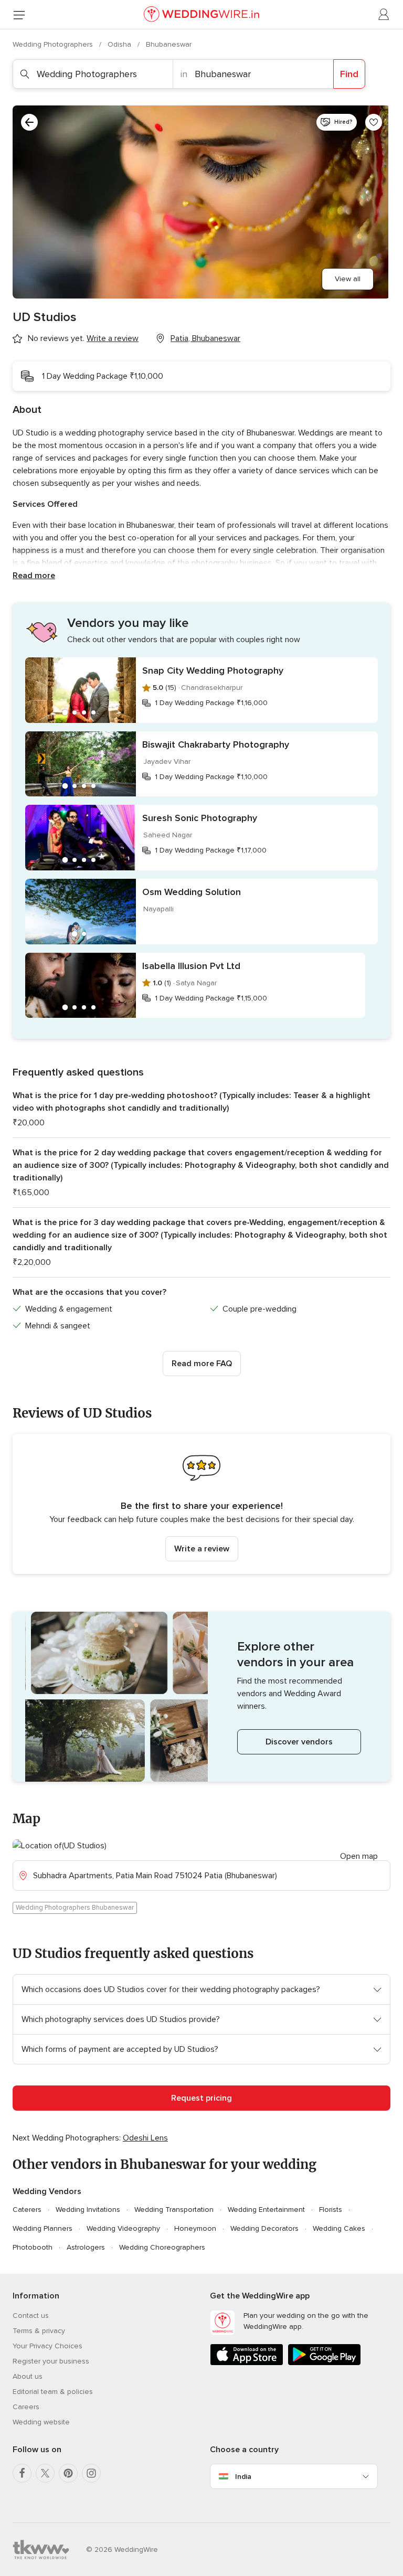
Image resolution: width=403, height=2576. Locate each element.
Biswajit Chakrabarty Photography (216, 744)
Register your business (51, 2361)
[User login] (384, 15)
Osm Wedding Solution (192, 892)
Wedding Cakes (339, 2228)
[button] (201, 1504)
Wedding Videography (123, 2228)
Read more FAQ (202, 1364)
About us (28, 2376)
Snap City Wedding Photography (213, 670)
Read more (34, 576)
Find (349, 74)
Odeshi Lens (145, 2138)
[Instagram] (91, 2473)
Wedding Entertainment (266, 2210)
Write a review (202, 1549)
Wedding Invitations (88, 2210)
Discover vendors (299, 1742)
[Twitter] (45, 2473)
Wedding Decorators (264, 2228)
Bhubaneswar (169, 44)
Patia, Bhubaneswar (205, 338)
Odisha (120, 44)
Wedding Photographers (54, 44)
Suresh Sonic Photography (200, 818)
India (243, 2477)
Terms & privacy (39, 2331)
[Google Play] (324, 2363)
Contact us (31, 2316)
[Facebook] (22, 2473)
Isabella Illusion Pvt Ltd (191, 966)
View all (348, 279)
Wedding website (41, 2422)
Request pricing (201, 2098)
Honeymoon (195, 2228)
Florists (331, 2210)
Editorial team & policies (53, 2392)
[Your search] (29, 122)
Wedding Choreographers (162, 2247)
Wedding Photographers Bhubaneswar (75, 1908)
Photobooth (33, 2247)
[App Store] (247, 2363)
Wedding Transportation (174, 2210)
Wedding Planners (43, 2228)
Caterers (27, 2210)
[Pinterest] (68, 2473)
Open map (359, 1856)
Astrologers (86, 2247)
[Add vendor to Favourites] (374, 122)
